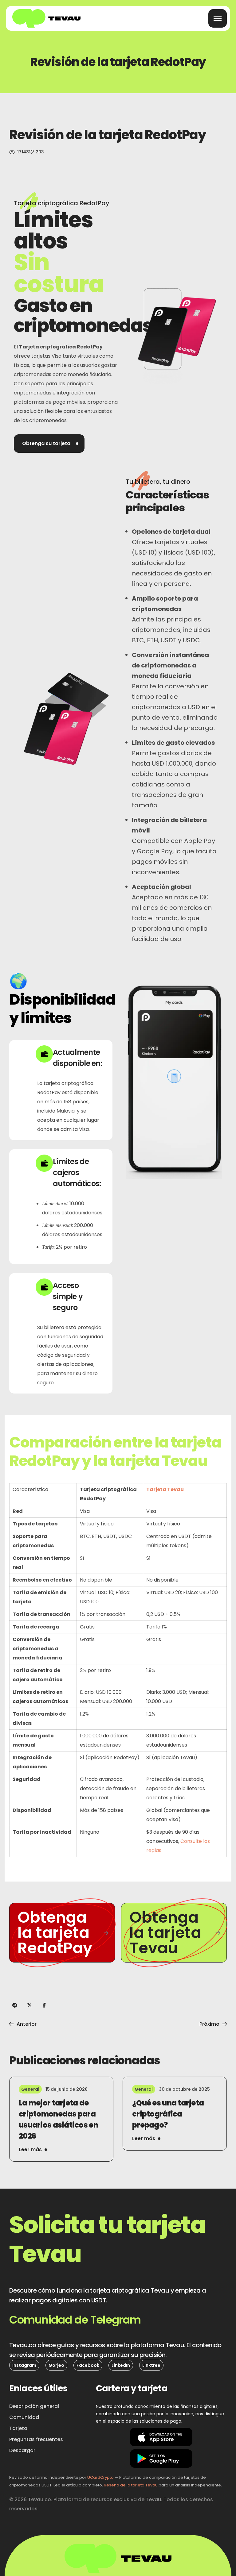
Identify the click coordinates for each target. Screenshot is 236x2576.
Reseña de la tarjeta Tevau (131, 2485)
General (30, 2089)
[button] (49, 444)
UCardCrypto (100, 2477)
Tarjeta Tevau (165, 1489)
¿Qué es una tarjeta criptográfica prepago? (168, 2114)
